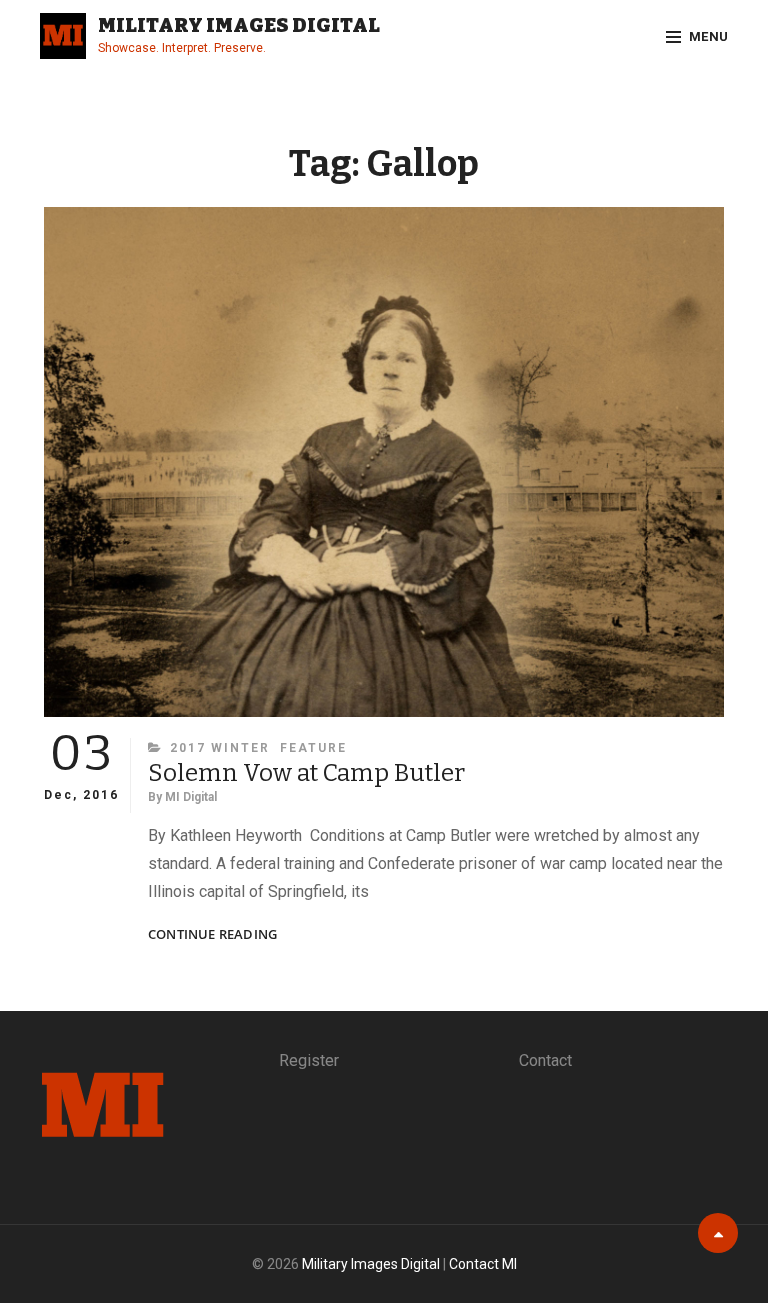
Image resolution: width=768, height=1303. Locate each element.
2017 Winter (220, 748)
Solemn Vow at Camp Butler (306, 773)
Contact (545, 1060)
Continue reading (212, 934)
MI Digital (191, 797)
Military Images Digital (239, 25)
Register (309, 1060)
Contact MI (483, 1264)
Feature (313, 748)
